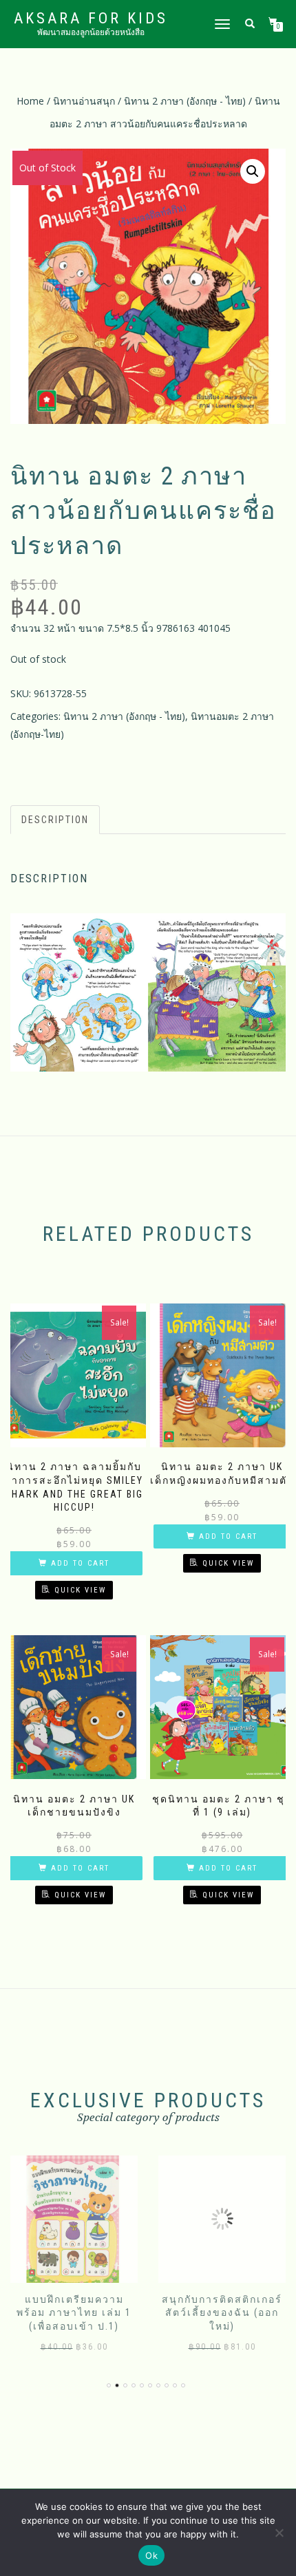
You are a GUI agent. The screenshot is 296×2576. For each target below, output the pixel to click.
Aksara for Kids (91, 19)
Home (30, 101)
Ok (151, 2555)
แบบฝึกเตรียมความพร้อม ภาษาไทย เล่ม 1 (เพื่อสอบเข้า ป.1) (74, 2313)
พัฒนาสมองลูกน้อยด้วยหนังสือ (91, 32)
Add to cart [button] (80, 1563)
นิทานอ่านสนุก (84, 101)
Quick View (80, 1590)
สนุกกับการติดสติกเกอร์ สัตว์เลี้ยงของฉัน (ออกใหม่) (222, 2313)
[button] (253, 171)
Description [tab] (55, 820)
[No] (279, 2533)
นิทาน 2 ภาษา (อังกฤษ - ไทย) (185, 101)
